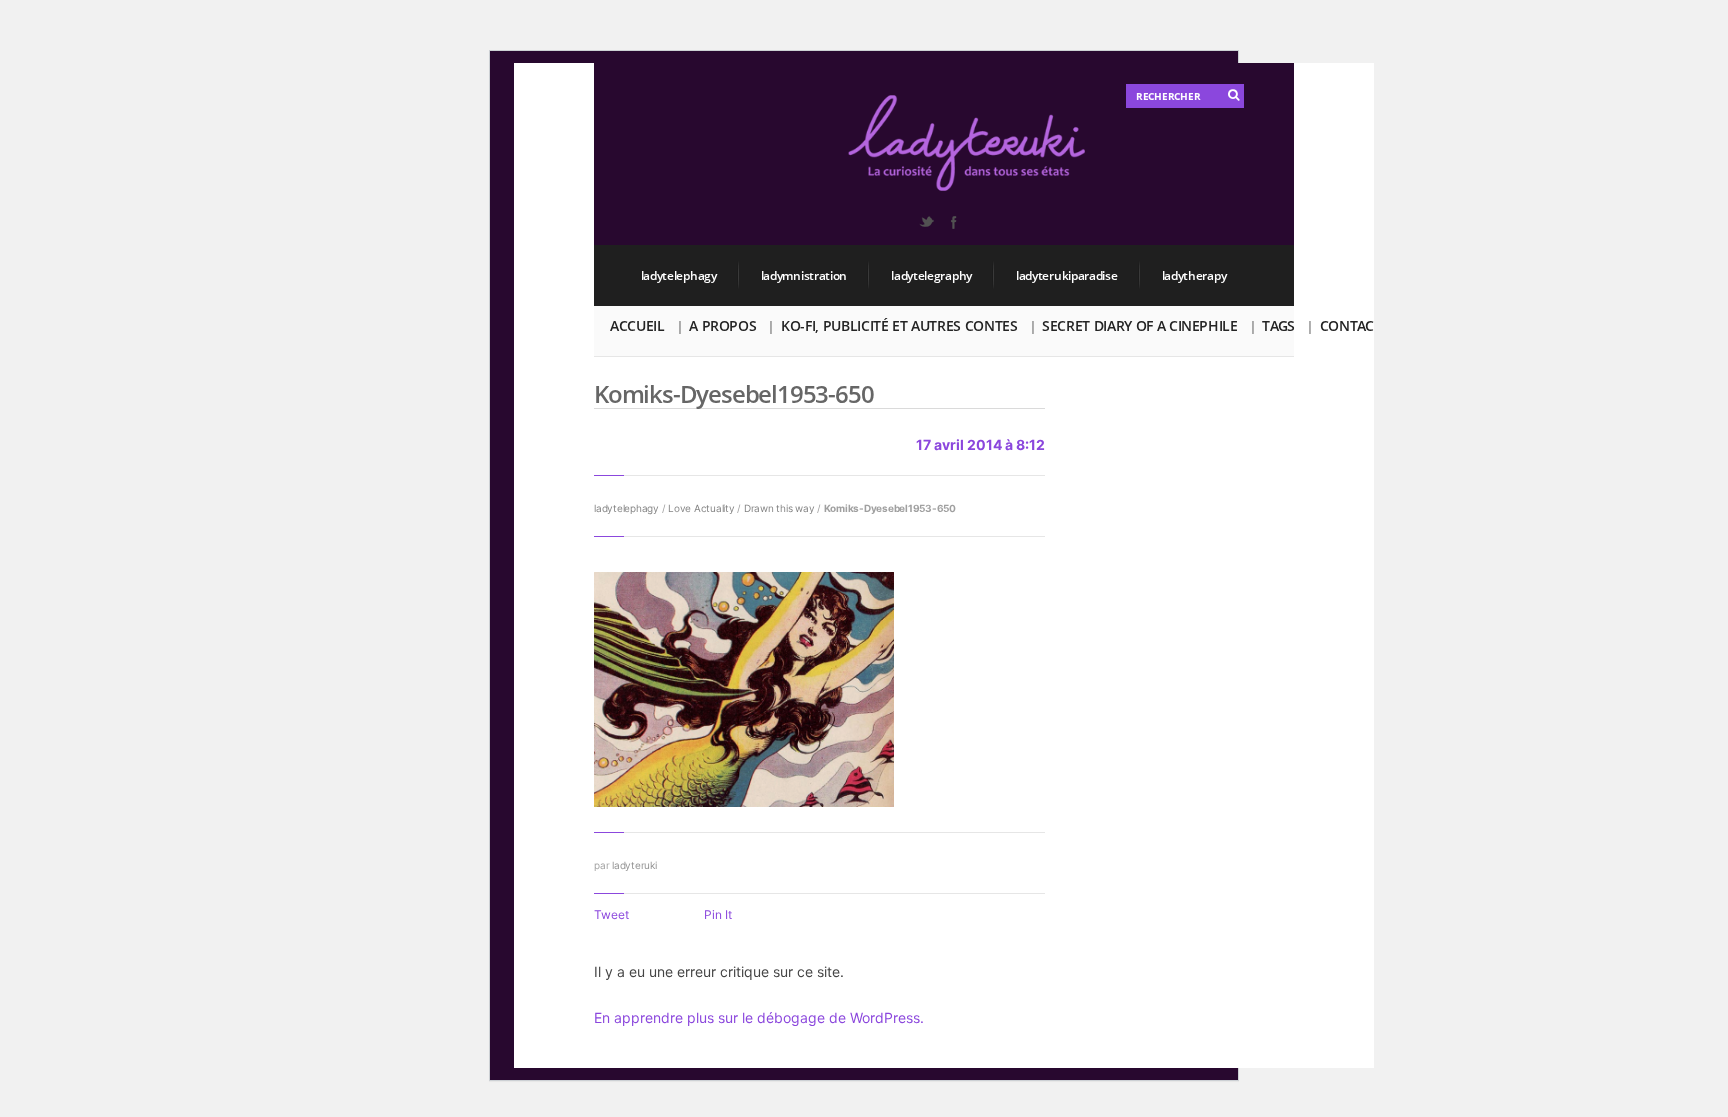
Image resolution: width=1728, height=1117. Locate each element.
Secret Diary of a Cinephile (1140, 325)
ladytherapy (1194, 275)
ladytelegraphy (931, 275)
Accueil (637, 325)
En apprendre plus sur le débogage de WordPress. (759, 1017)
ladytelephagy (679, 275)
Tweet (611, 914)
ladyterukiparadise (1067, 275)
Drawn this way (779, 508)
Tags (1278, 325)
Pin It (718, 914)
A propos (722, 325)
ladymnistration (804, 275)
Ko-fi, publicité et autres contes (899, 325)
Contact (1351, 325)
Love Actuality (701, 508)
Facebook (953, 222)
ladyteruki (634, 865)
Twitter (926, 222)
